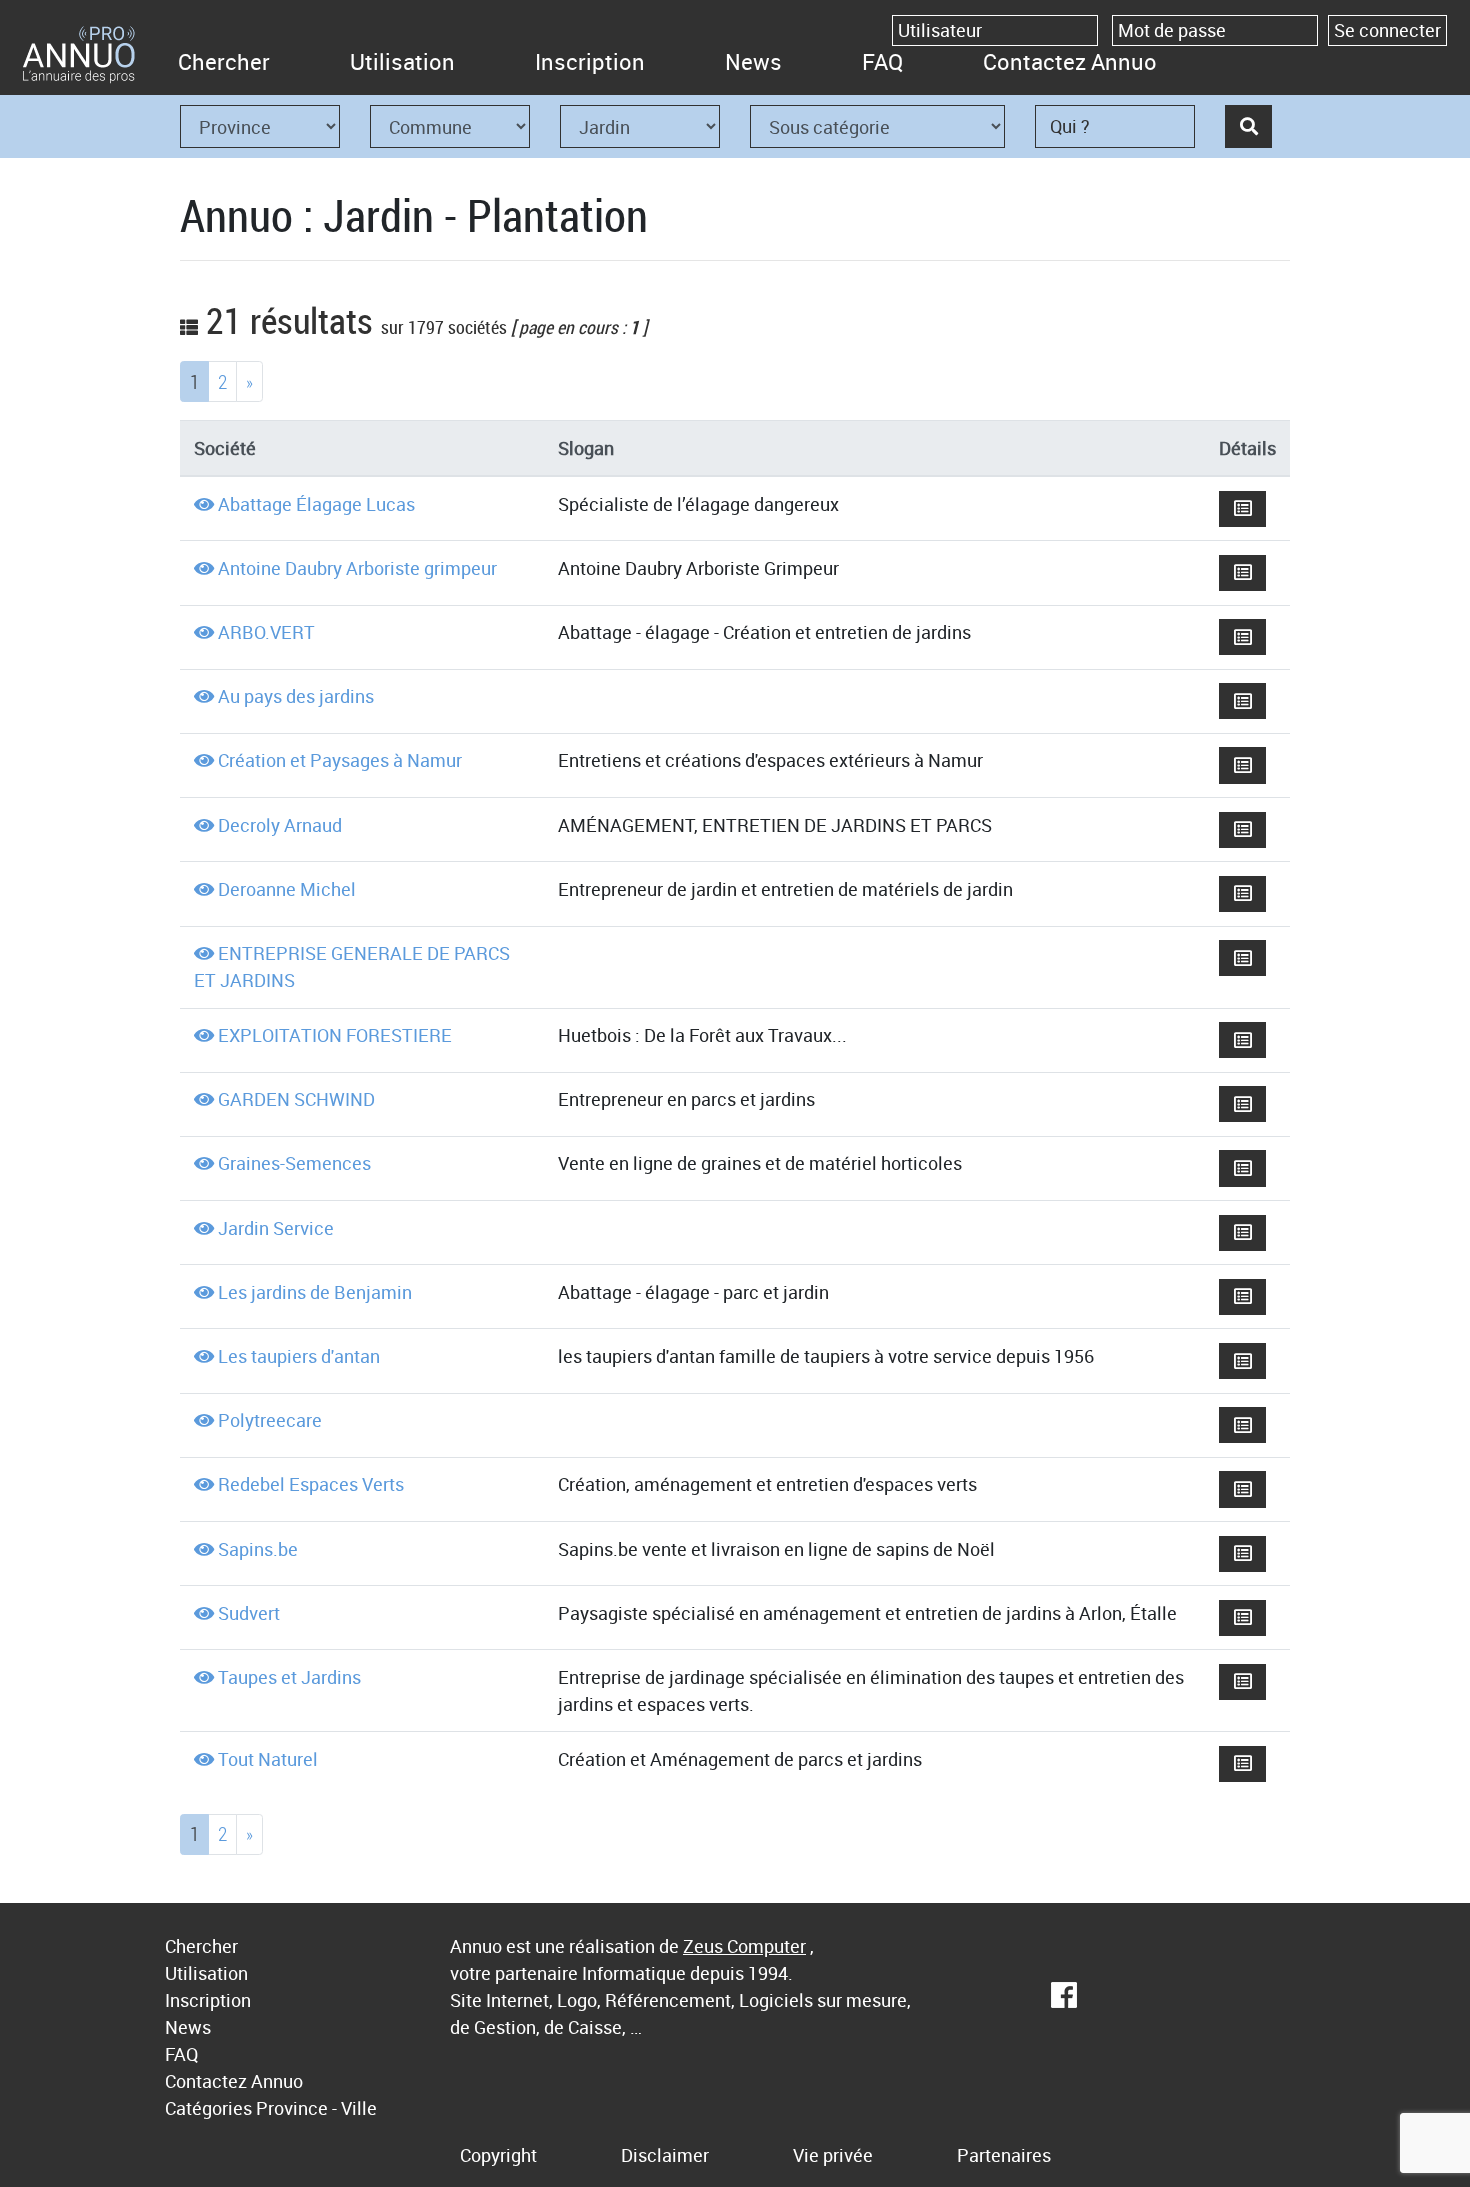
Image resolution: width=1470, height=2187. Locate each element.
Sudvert (249, 1613)
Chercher (224, 61)
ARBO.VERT (266, 632)
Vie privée (833, 2155)
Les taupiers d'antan (299, 1356)
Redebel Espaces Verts (311, 1484)
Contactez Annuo (1070, 61)
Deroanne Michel (287, 889)
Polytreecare (270, 1420)
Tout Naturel (268, 1759)
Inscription (590, 61)
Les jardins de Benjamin (315, 1292)
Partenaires (1004, 2155)
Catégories (208, 2108)
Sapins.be (258, 1549)
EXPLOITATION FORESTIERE (335, 1035)
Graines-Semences (294, 1163)
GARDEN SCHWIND (296, 1099)
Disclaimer (665, 2155)
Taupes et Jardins (289, 1677)
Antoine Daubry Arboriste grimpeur (357, 568)
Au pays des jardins (296, 696)
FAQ (882, 61)
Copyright (498, 2155)
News (753, 61)
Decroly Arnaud (280, 825)
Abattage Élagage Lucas (316, 504)
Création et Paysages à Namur (340, 760)
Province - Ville (316, 2108)
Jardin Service (276, 1228)
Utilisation (402, 61)
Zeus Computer (744, 1946)
